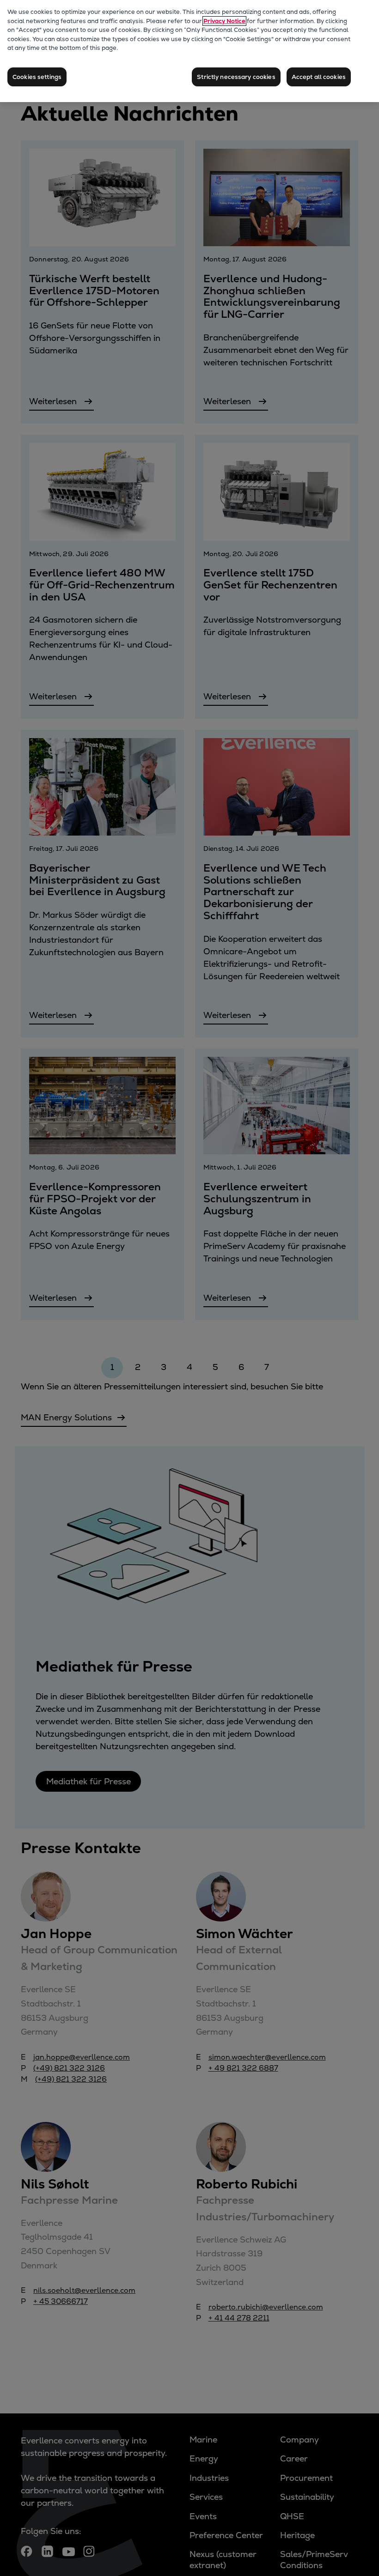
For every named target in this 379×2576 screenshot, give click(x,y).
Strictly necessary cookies (236, 77)
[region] (189, 51)
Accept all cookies (319, 77)
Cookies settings (37, 77)
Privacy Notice (224, 21)
